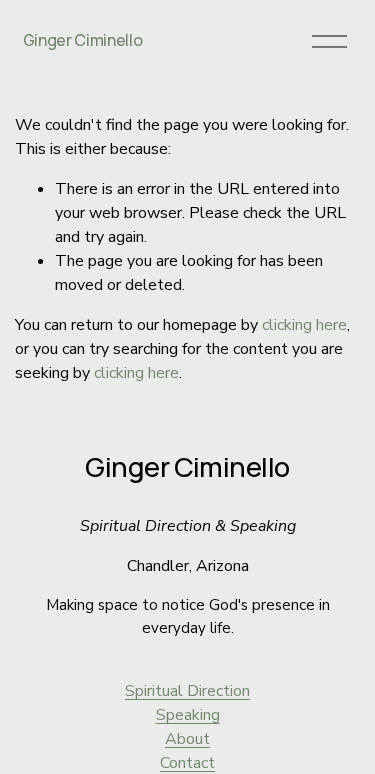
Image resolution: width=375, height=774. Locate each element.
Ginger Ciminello (83, 40)
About (187, 739)
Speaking (188, 715)
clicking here (304, 325)
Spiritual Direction (187, 691)
